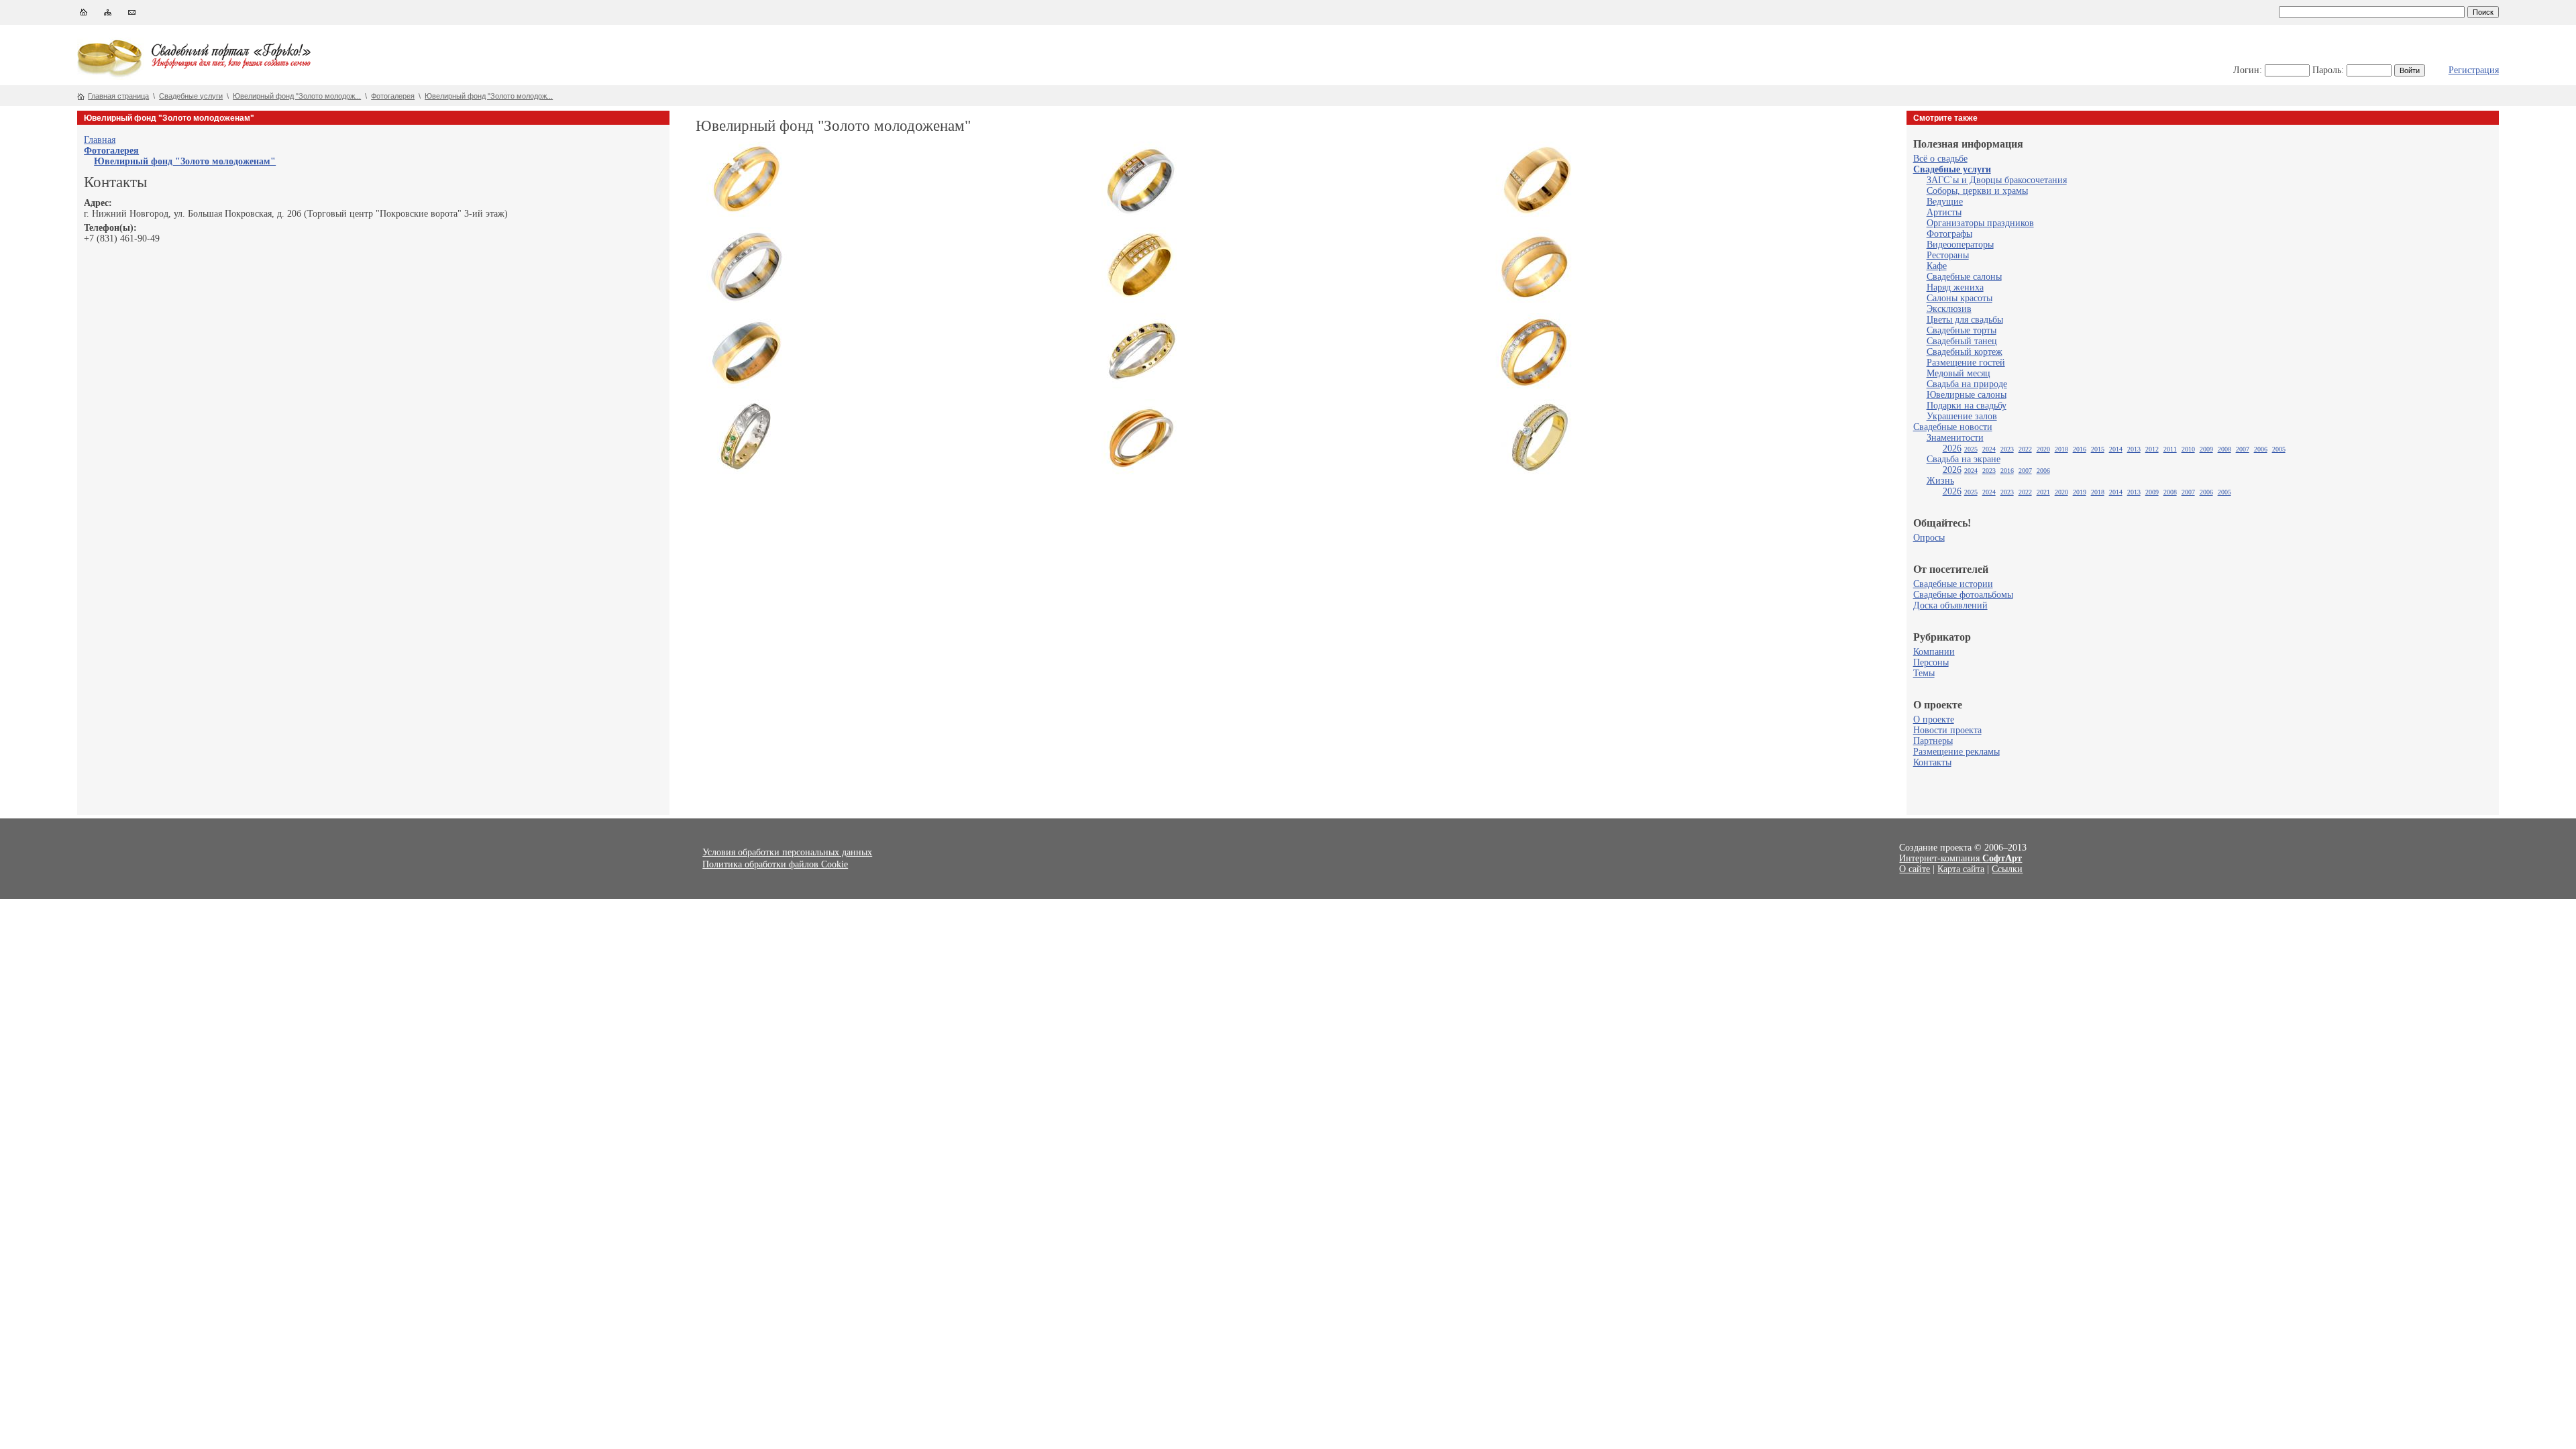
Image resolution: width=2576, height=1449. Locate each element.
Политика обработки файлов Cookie (775, 864)
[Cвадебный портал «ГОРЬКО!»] (111, 77)
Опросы (1929, 538)
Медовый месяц (1958, 373)
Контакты (1932, 762)
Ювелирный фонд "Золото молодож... (297, 96)
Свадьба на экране (1964, 459)
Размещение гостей (1966, 363)
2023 (2007, 449)
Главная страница (118, 96)
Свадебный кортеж (1965, 352)
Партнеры (1933, 741)
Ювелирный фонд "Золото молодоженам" (185, 161)
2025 (1971, 449)
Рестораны (1948, 255)
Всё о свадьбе (1940, 159)
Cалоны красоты (1960, 298)
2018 (2061, 449)
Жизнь (1940, 481)
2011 (2170, 449)
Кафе (1937, 266)
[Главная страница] (84, 15)
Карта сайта (1961, 869)
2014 (2116, 449)
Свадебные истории (1953, 584)
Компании (1934, 652)
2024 (1989, 449)
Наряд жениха (1955, 287)
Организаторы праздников (1980, 223)
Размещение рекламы (1956, 752)
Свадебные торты (1962, 330)
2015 (2098, 449)
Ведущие (1945, 202)
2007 (2243, 449)
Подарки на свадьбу (1967, 406)
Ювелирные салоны (1967, 395)
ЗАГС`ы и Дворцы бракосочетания (1997, 180)
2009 (2206, 449)
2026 (1952, 448)
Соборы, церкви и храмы (1977, 191)
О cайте (1915, 869)
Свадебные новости (1953, 427)
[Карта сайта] (108, 15)
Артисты (1944, 212)
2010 (2188, 449)
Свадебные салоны (1964, 277)
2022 (2025, 449)
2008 (2224, 449)
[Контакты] (132, 15)
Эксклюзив (1949, 309)
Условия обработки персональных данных (787, 852)
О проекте (1934, 719)
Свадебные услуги (191, 96)
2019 (2080, 492)
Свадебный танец (1962, 341)
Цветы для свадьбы (1965, 320)
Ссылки (2007, 869)
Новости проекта (1947, 730)
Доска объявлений (1950, 605)
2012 (2152, 449)
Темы (1924, 673)
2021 (2043, 492)
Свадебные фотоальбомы (1963, 595)
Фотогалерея (393, 96)
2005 (2279, 449)
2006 (2261, 449)
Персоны (1931, 662)
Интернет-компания (1961, 858)
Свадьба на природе (1967, 384)
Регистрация (2474, 70)
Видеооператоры (1960, 245)
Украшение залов (1962, 416)
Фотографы (1949, 234)
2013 (2134, 449)
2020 (2043, 449)
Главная (100, 140)
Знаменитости (1955, 438)
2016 (2080, 449)
